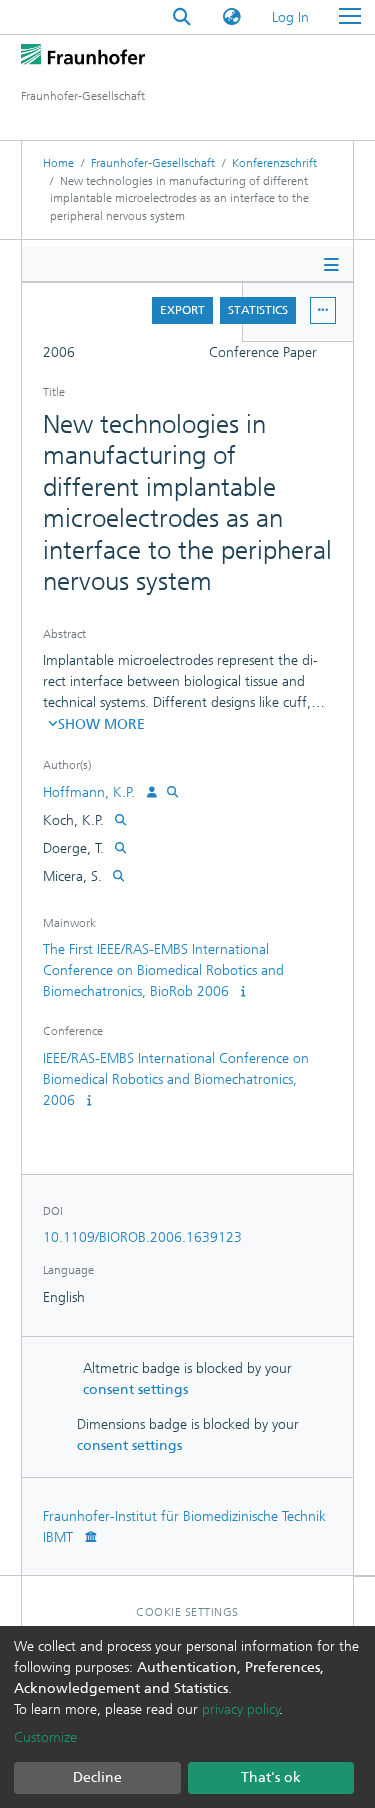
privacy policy (241, 1709)
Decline (97, 1777)
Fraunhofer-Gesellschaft (153, 163)
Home (58, 163)
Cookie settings (187, 1612)
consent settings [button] (135, 1389)
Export (182, 310)
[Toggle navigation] (350, 17)
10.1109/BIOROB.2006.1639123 (142, 1237)
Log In (291, 17)
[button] (232, 17)
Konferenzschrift (274, 163)
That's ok (271, 1777)
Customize (45, 1737)
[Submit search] (182, 17)
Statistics (258, 310)
